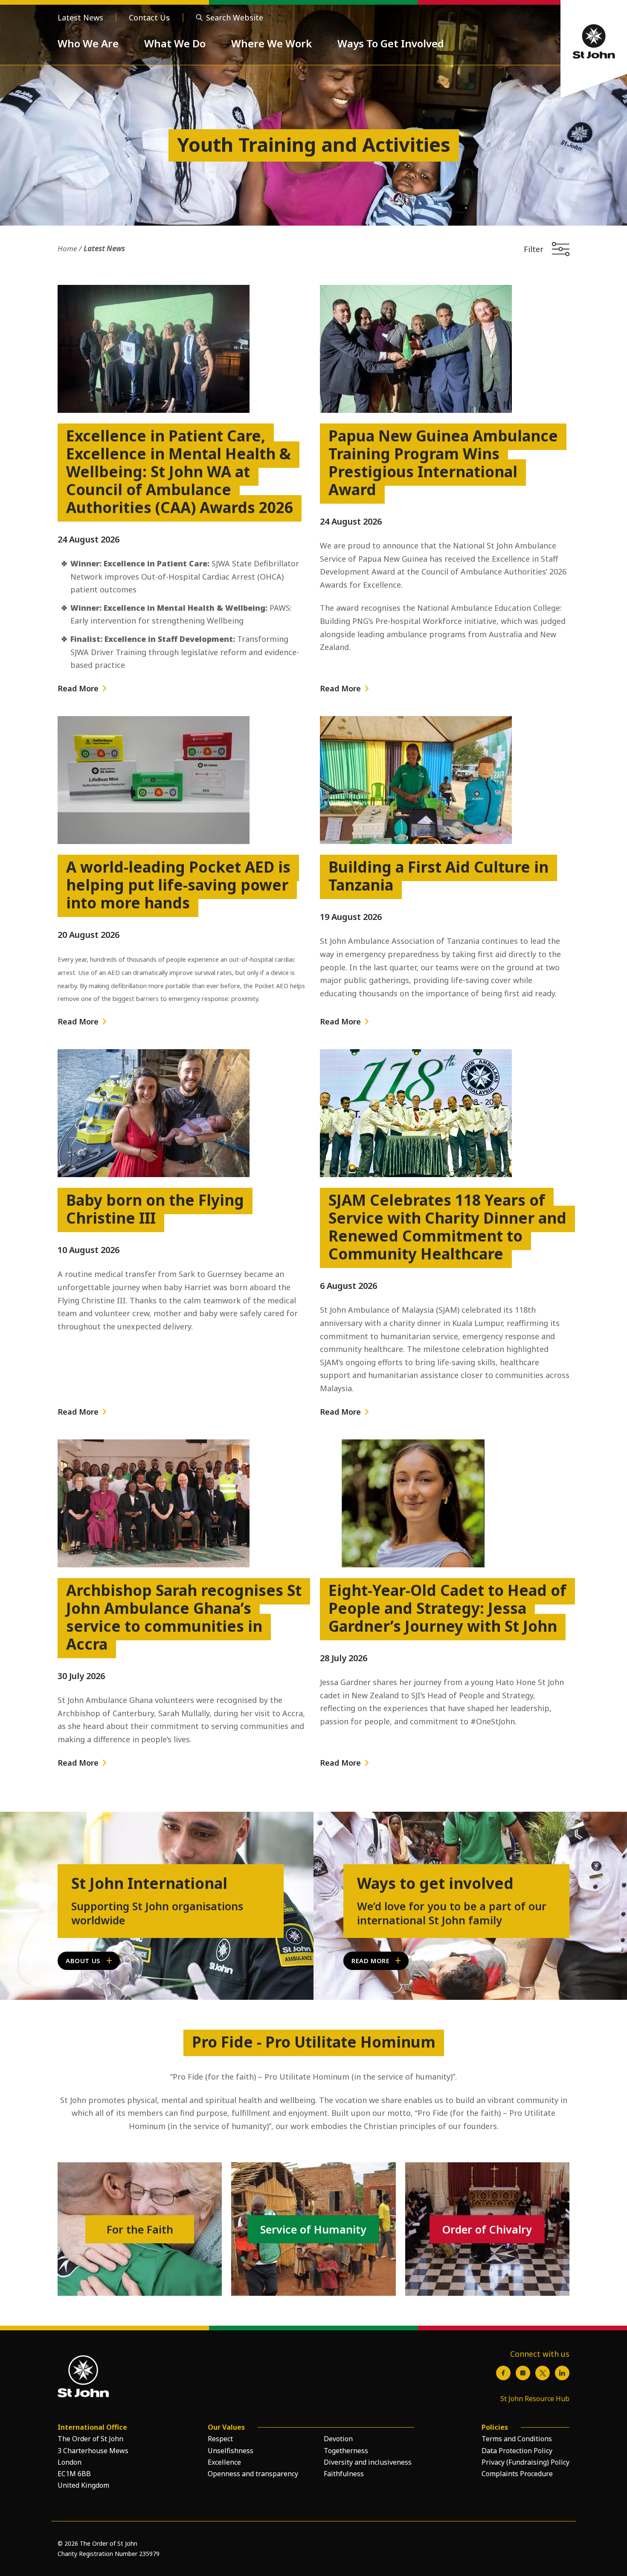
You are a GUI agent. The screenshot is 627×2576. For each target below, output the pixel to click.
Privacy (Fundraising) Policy (525, 2462)
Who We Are (88, 43)
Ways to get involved (435, 1883)
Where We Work (271, 43)
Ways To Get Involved (391, 43)
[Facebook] (503, 2373)
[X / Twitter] (543, 2373)
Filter (534, 249)
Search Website (235, 17)
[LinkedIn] (562, 2373)
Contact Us (149, 17)
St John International (149, 1883)
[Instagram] (523, 2373)
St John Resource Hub (535, 2399)
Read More (78, 688)
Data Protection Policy (517, 2451)
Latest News (80, 17)
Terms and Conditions (517, 2439)
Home (67, 248)
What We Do (175, 43)
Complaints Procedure (517, 2474)
